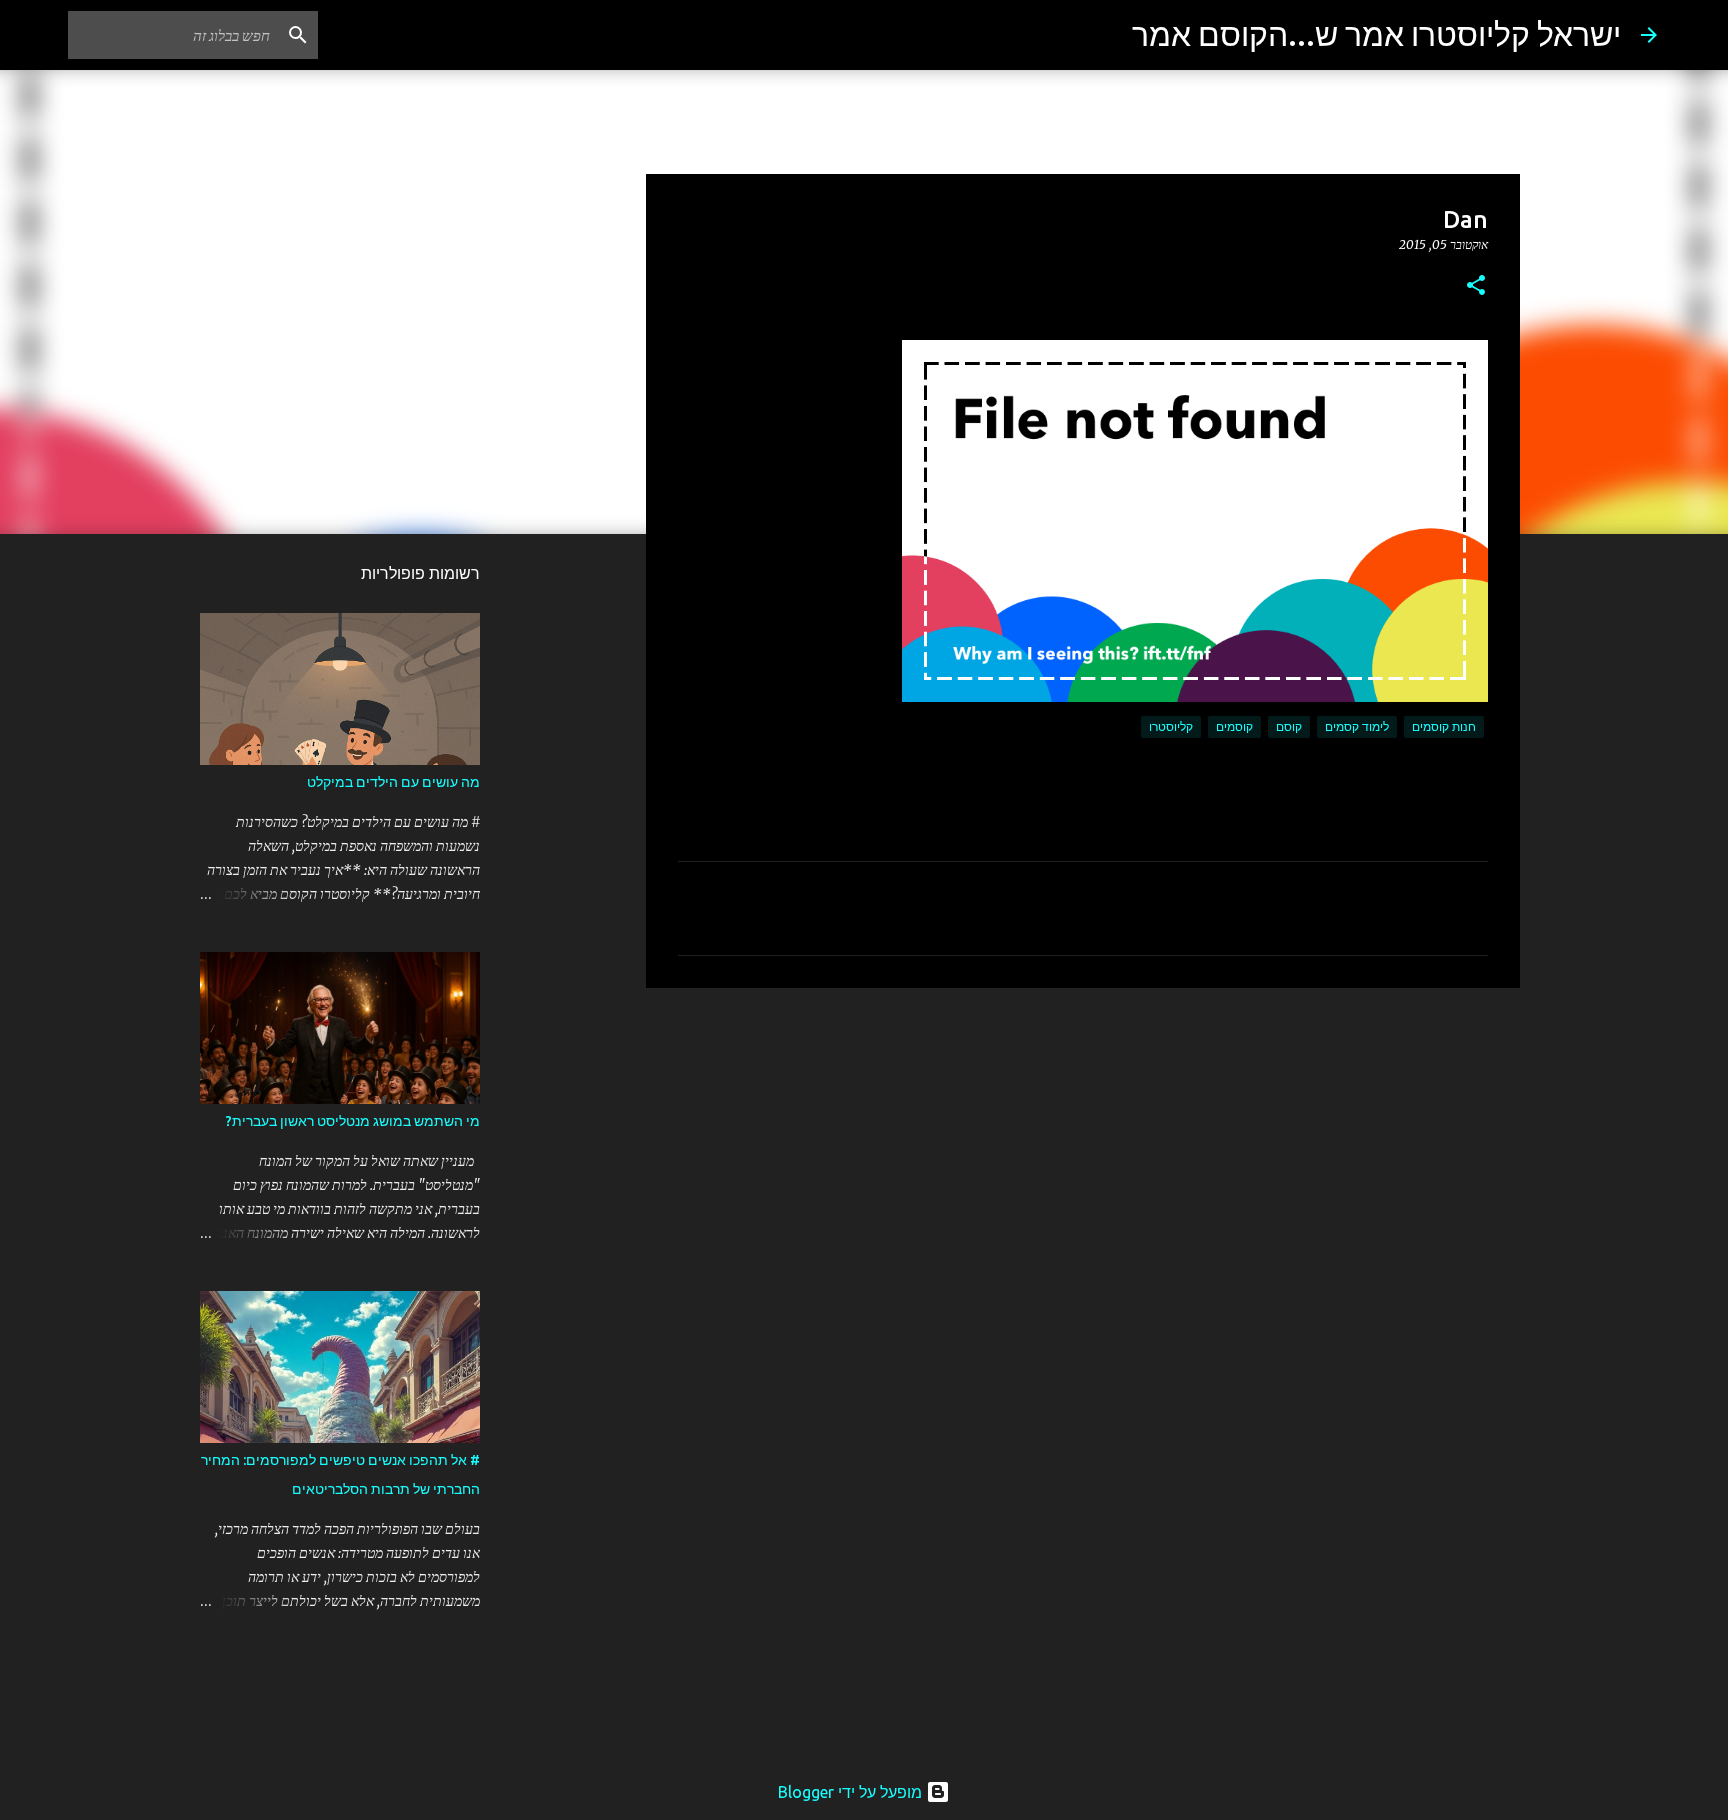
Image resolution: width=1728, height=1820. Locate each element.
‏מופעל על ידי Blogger (852, 1792)
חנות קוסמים (1444, 726)
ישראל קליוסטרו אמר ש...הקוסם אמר (1376, 34)
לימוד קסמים (1357, 726)
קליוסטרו (1171, 726)
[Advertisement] (1083, 1158)
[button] (1476, 286)
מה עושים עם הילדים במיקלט (393, 782)
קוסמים (1234, 726)
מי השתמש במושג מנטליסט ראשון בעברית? (353, 1121)
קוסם (1289, 726)
